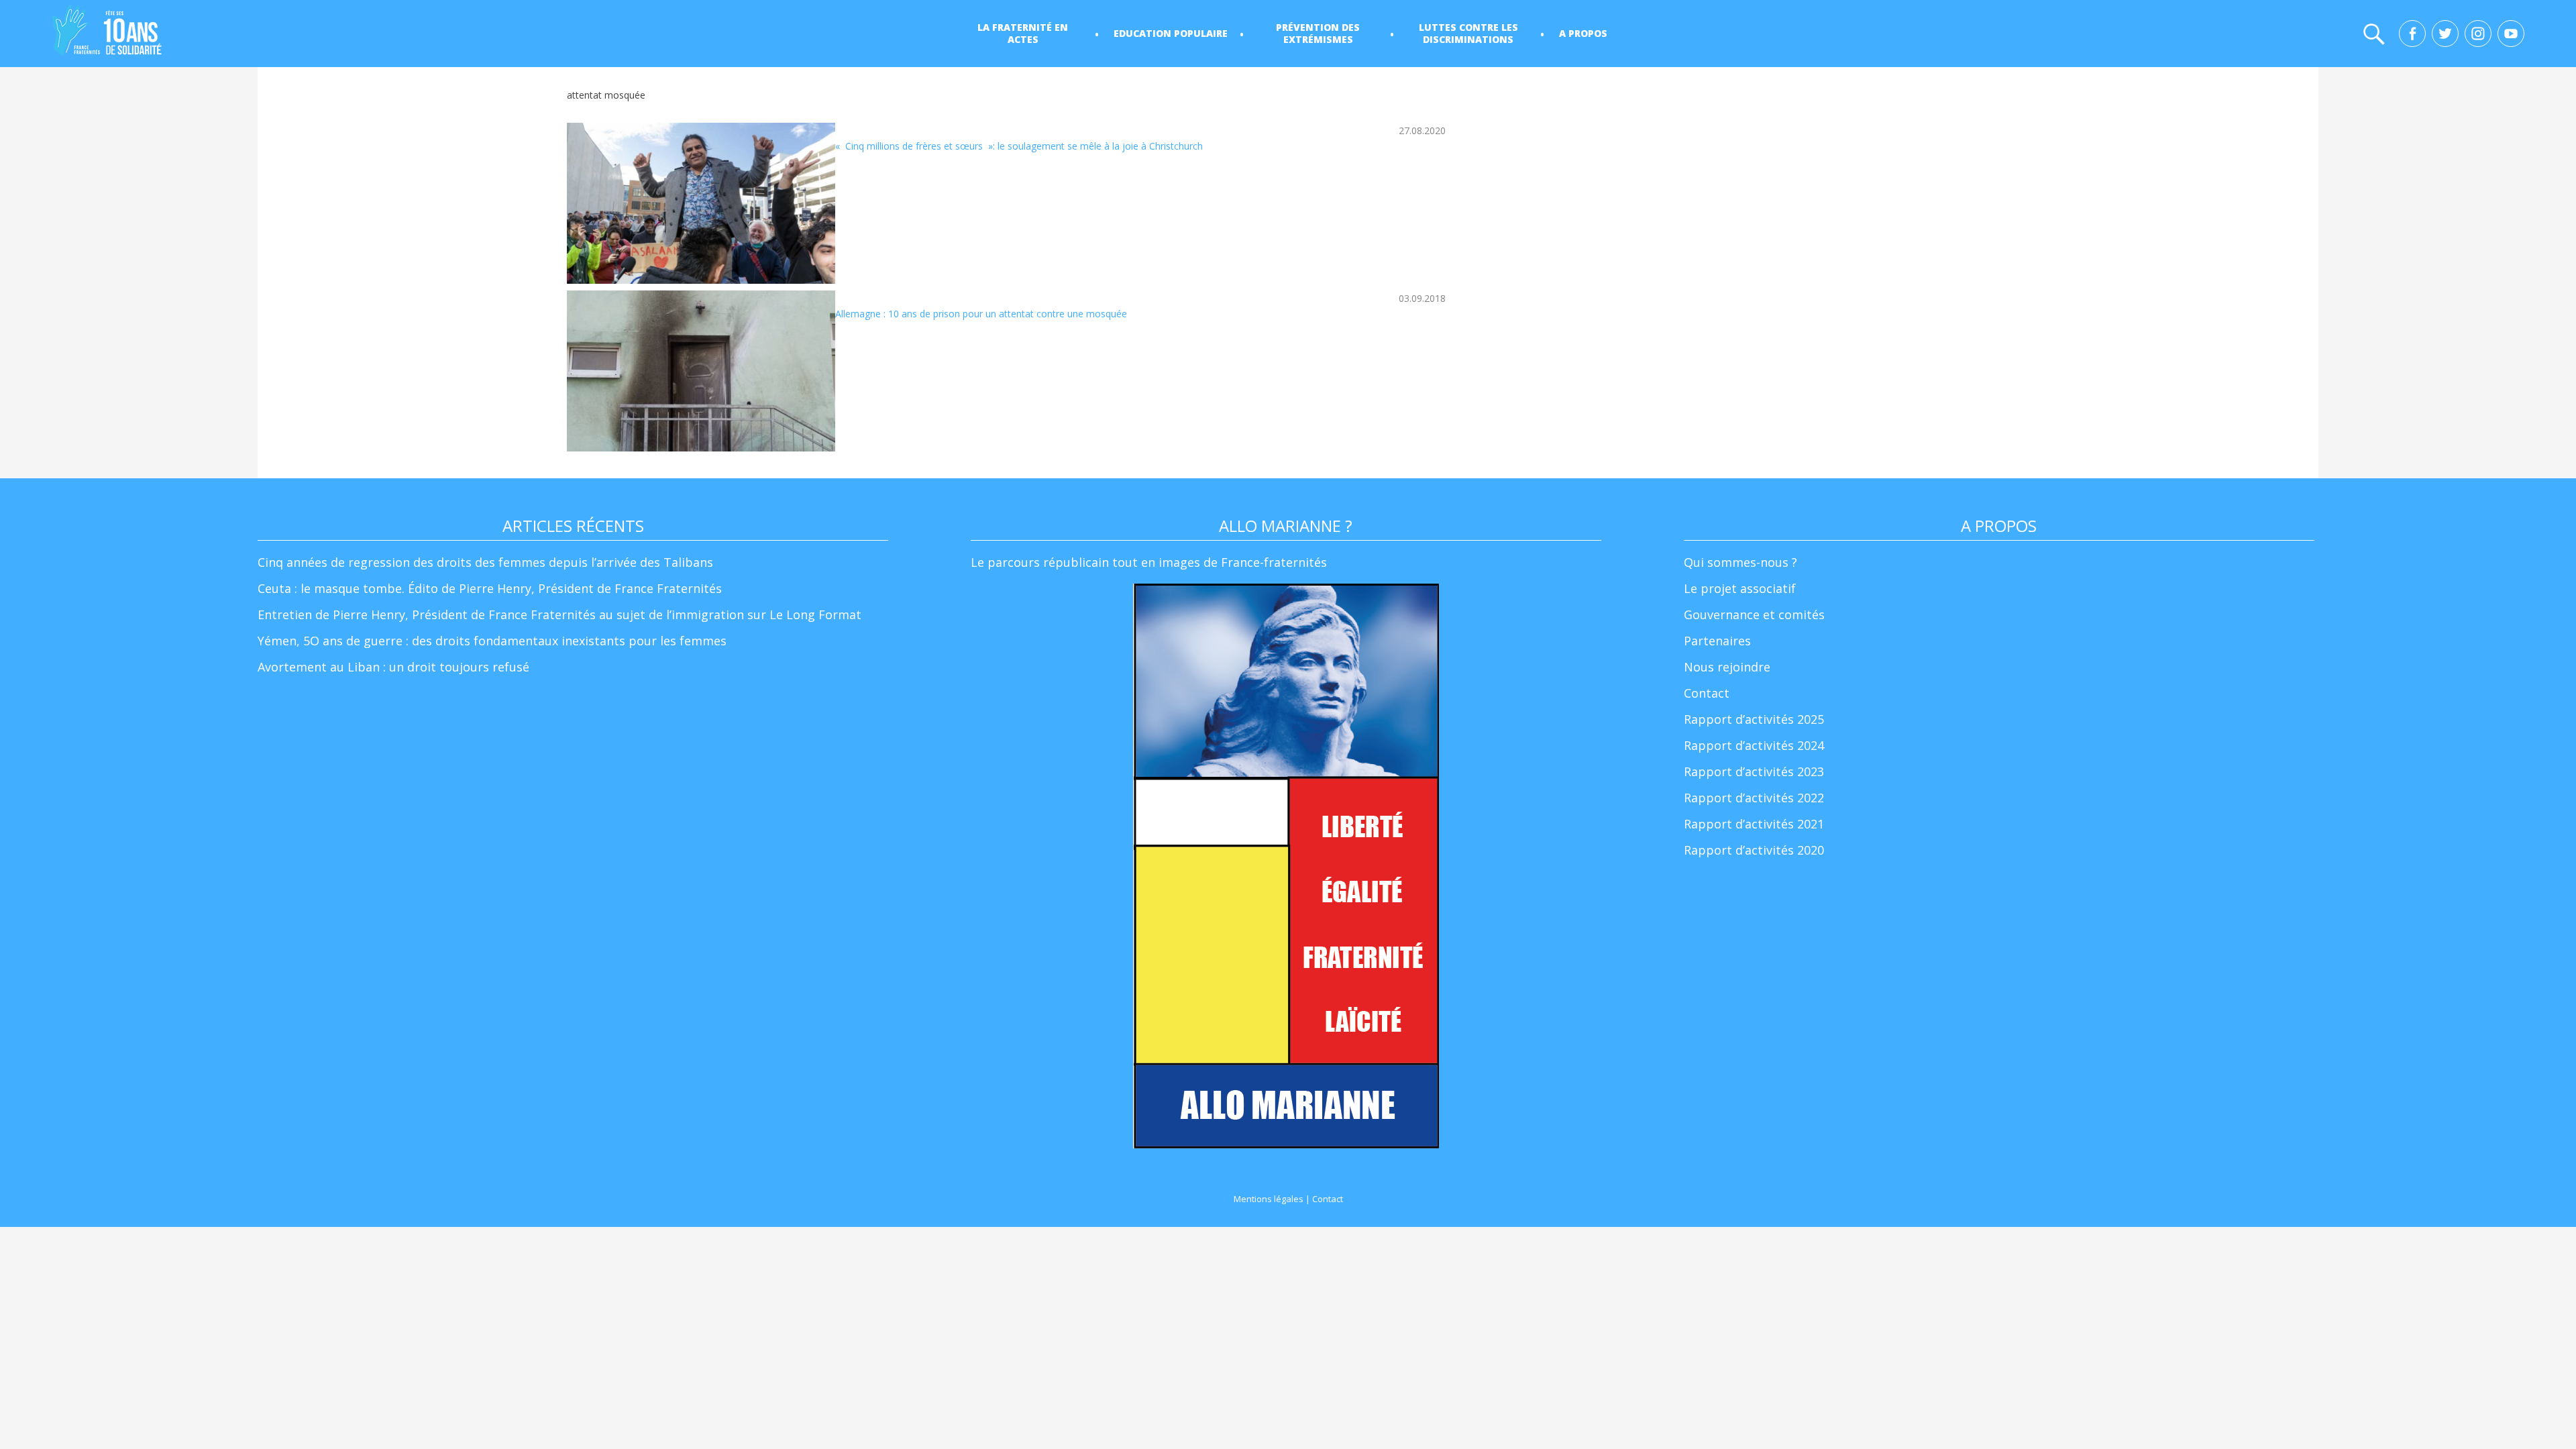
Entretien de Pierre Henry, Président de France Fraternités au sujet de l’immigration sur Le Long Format (559, 614)
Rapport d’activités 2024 (1754, 745)
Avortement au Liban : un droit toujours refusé (393, 667)
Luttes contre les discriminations (1468, 33)
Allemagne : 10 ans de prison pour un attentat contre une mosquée (981, 314)
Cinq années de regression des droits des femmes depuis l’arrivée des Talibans (485, 562)
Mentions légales (1269, 1199)
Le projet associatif (1740, 588)
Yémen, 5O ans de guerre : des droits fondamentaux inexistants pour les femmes (492, 641)
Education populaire (1171, 33)
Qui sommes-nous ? (1740, 562)
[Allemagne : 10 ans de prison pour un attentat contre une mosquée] (701, 371)
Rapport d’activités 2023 (1754, 771)
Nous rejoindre (1727, 667)
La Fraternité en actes (1023, 33)
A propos (1583, 33)
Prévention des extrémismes (1318, 33)
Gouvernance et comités (1754, 614)
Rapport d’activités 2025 (1754, 719)
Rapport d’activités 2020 (1754, 850)
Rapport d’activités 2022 (1754, 798)
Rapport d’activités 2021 (1754, 824)
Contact (1707, 693)
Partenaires (1717, 641)
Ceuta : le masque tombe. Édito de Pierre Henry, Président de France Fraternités (490, 588)
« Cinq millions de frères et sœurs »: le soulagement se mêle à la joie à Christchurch (1019, 146)
